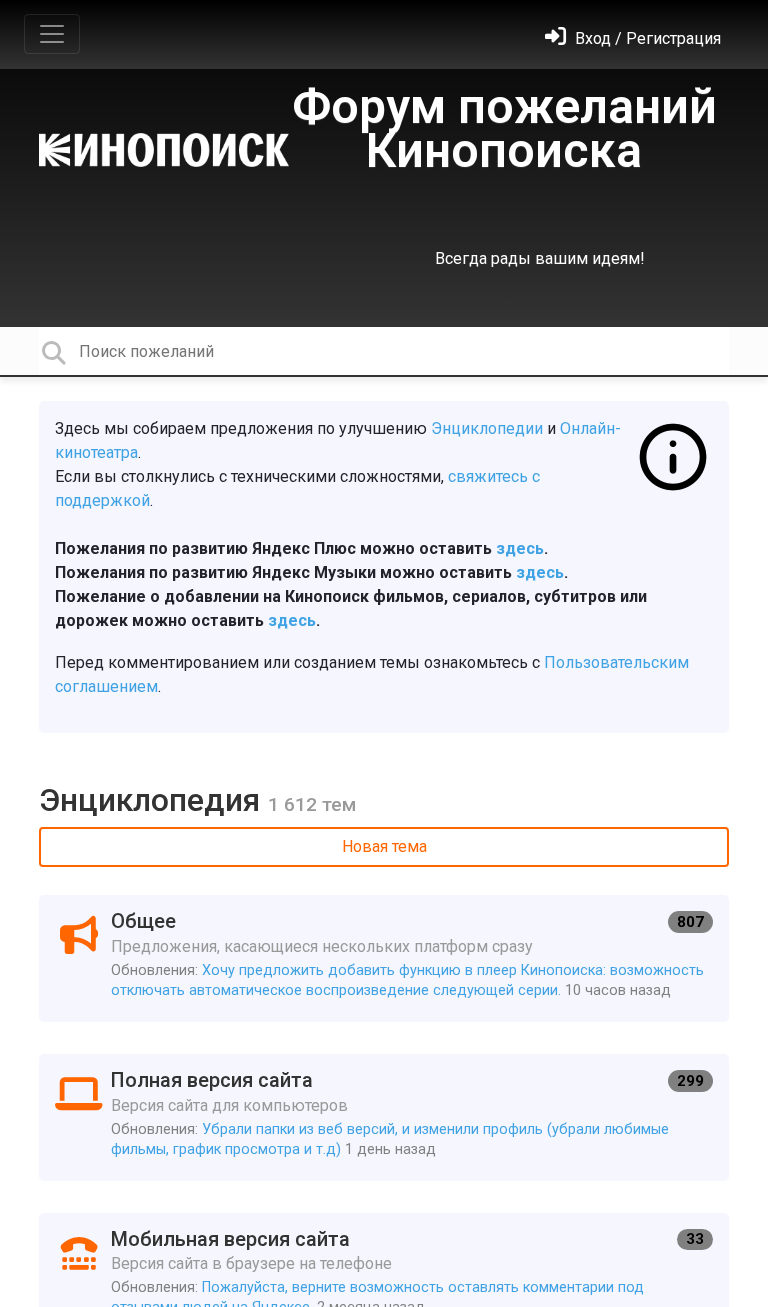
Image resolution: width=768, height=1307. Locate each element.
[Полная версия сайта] (384, 1117)
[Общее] (384, 958)
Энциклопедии (487, 428)
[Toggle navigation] (52, 34)
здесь (520, 548)
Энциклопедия (153, 800)
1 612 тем (312, 804)
